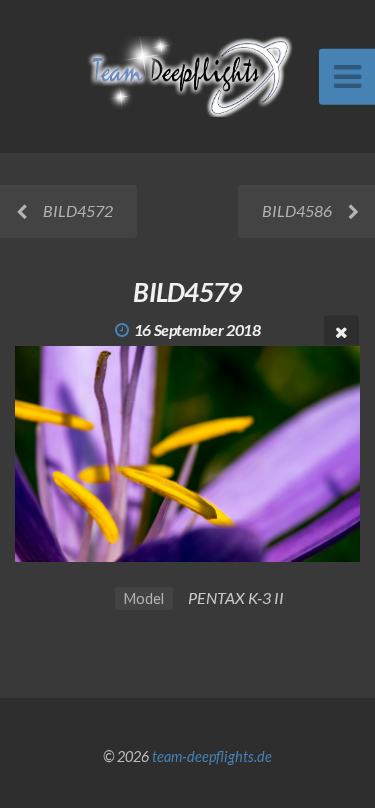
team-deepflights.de (212, 756)
